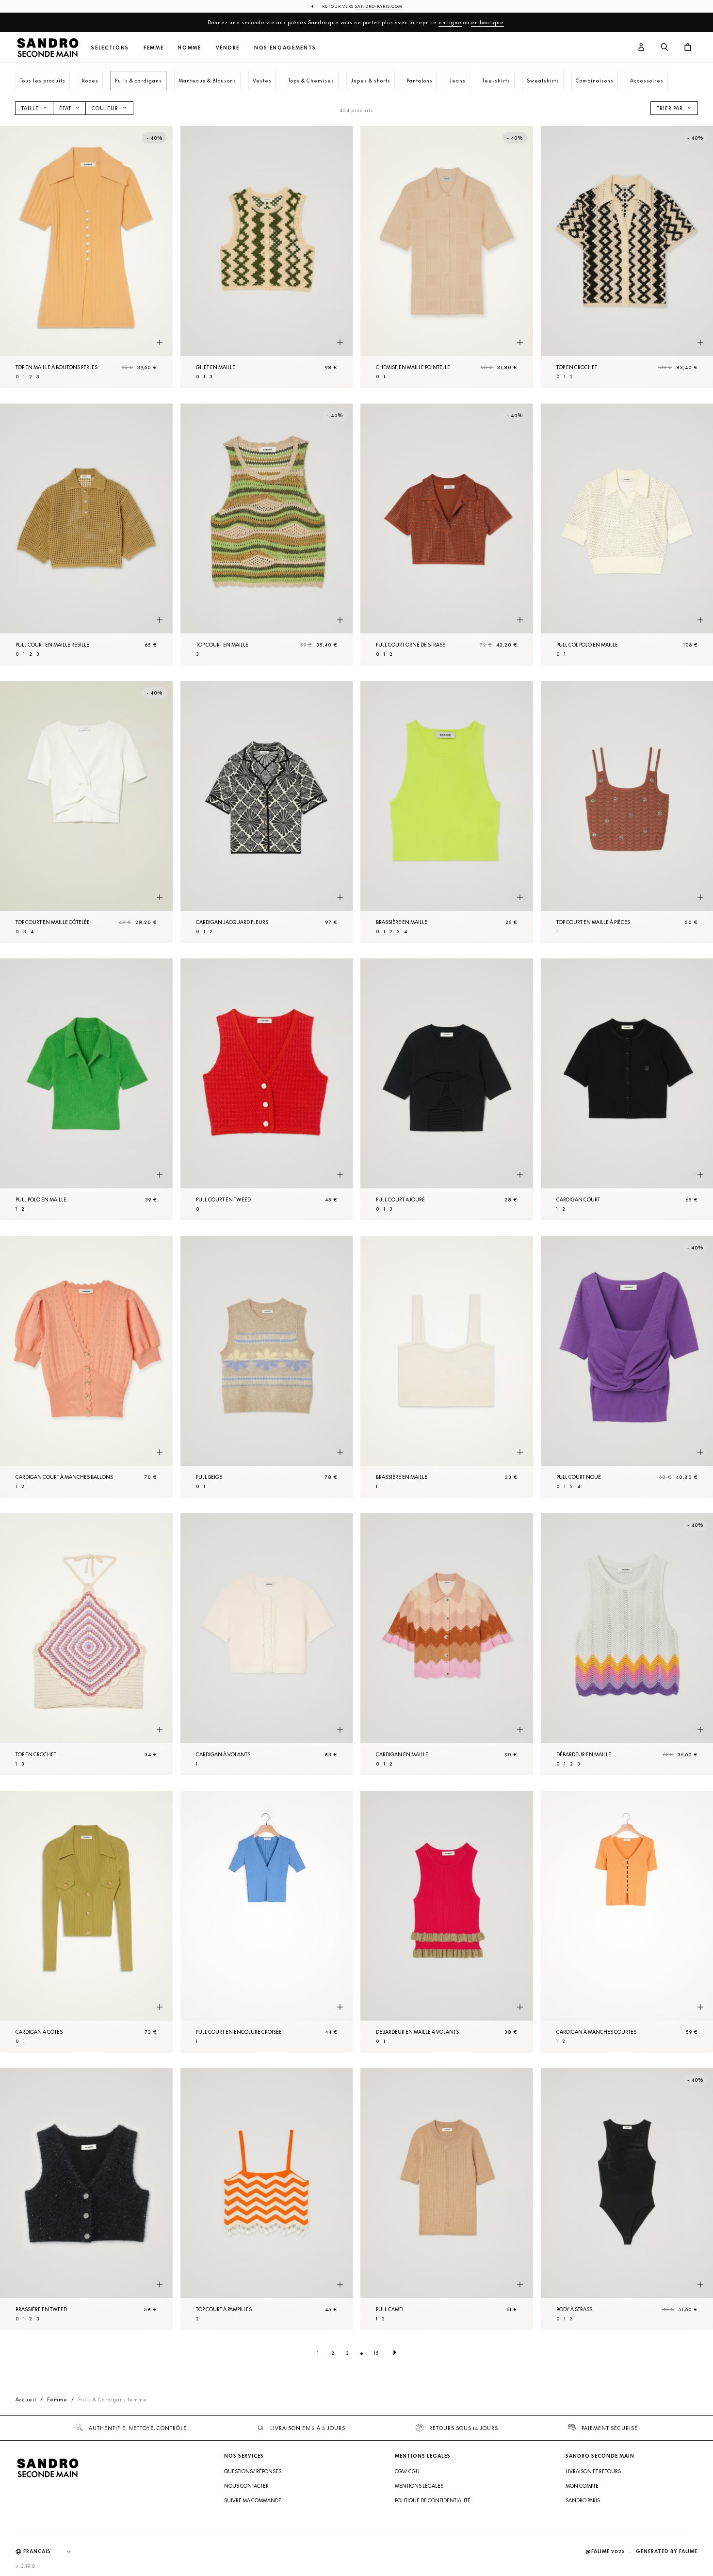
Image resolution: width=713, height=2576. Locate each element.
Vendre (228, 48)
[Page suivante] (395, 2353)
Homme (189, 48)
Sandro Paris (583, 2500)
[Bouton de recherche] (664, 48)
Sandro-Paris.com (379, 6)
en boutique (487, 22)
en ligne (450, 22)
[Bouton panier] (688, 48)
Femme (154, 48)
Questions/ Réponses (253, 2471)
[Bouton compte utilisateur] (641, 48)
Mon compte (582, 2486)
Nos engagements (285, 48)
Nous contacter (246, 2486)
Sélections (110, 48)
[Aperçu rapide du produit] (160, 343)
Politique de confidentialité (433, 2500)
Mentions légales (419, 2486)
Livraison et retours (593, 2471)
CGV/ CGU (407, 2471)
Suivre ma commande (253, 2500)
